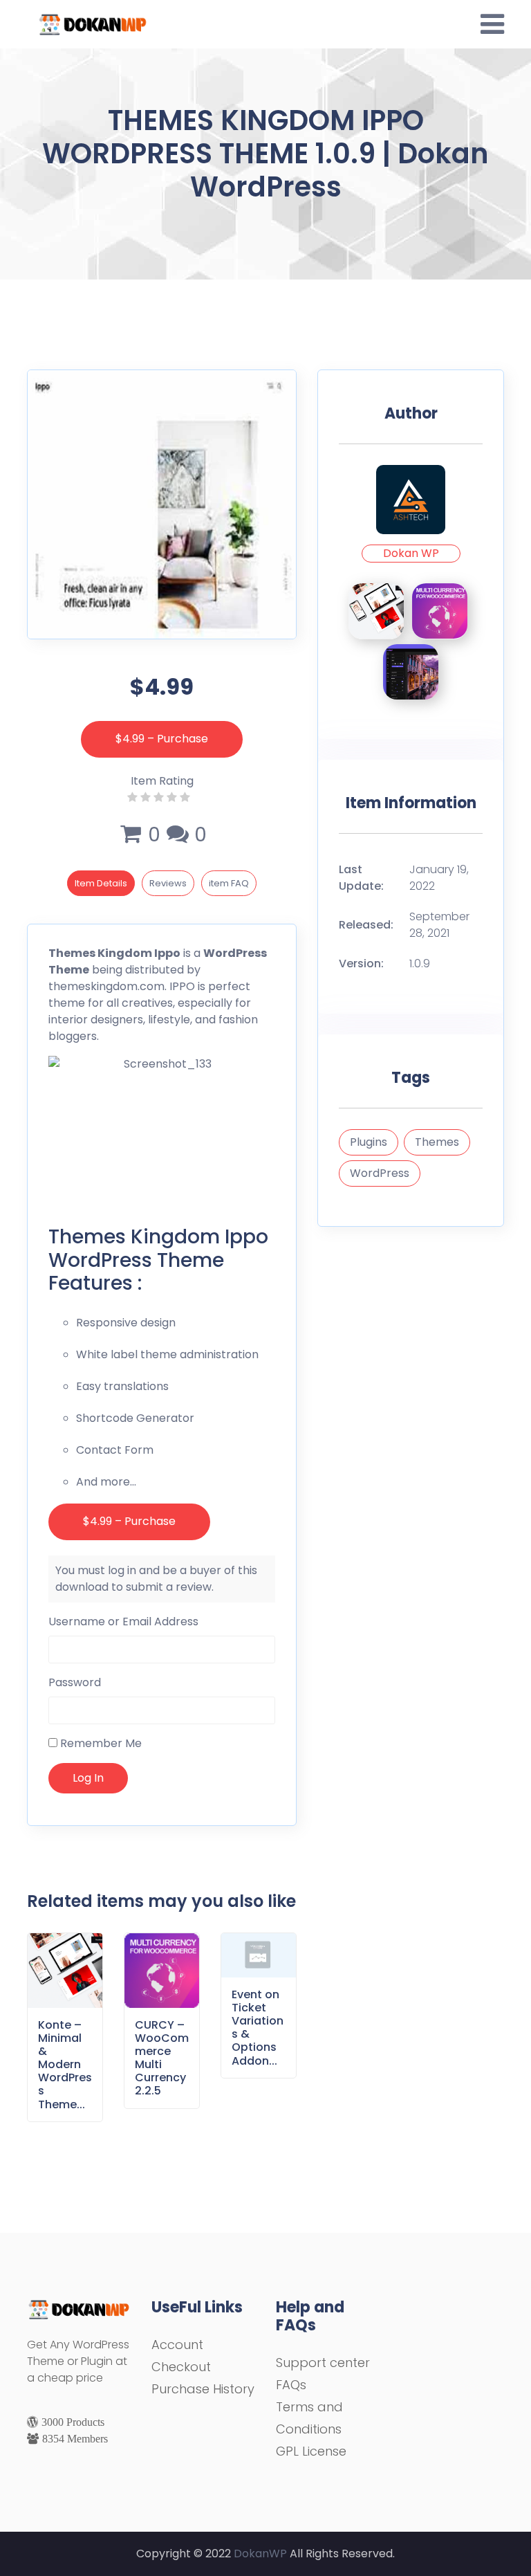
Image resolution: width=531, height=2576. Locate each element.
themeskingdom (93, 986)
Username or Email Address (123, 1622)
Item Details (101, 883)
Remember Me (100, 1743)
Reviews (168, 883)
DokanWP (260, 2554)
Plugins (369, 1142)
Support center (323, 2363)
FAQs (291, 2385)
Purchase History (203, 2389)
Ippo (167, 953)
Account (177, 2345)
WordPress (380, 1173)
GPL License (311, 2451)
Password (75, 1682)
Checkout (181, 2367)
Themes (437, 1142)
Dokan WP (411, 553)
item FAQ (229, 883)
